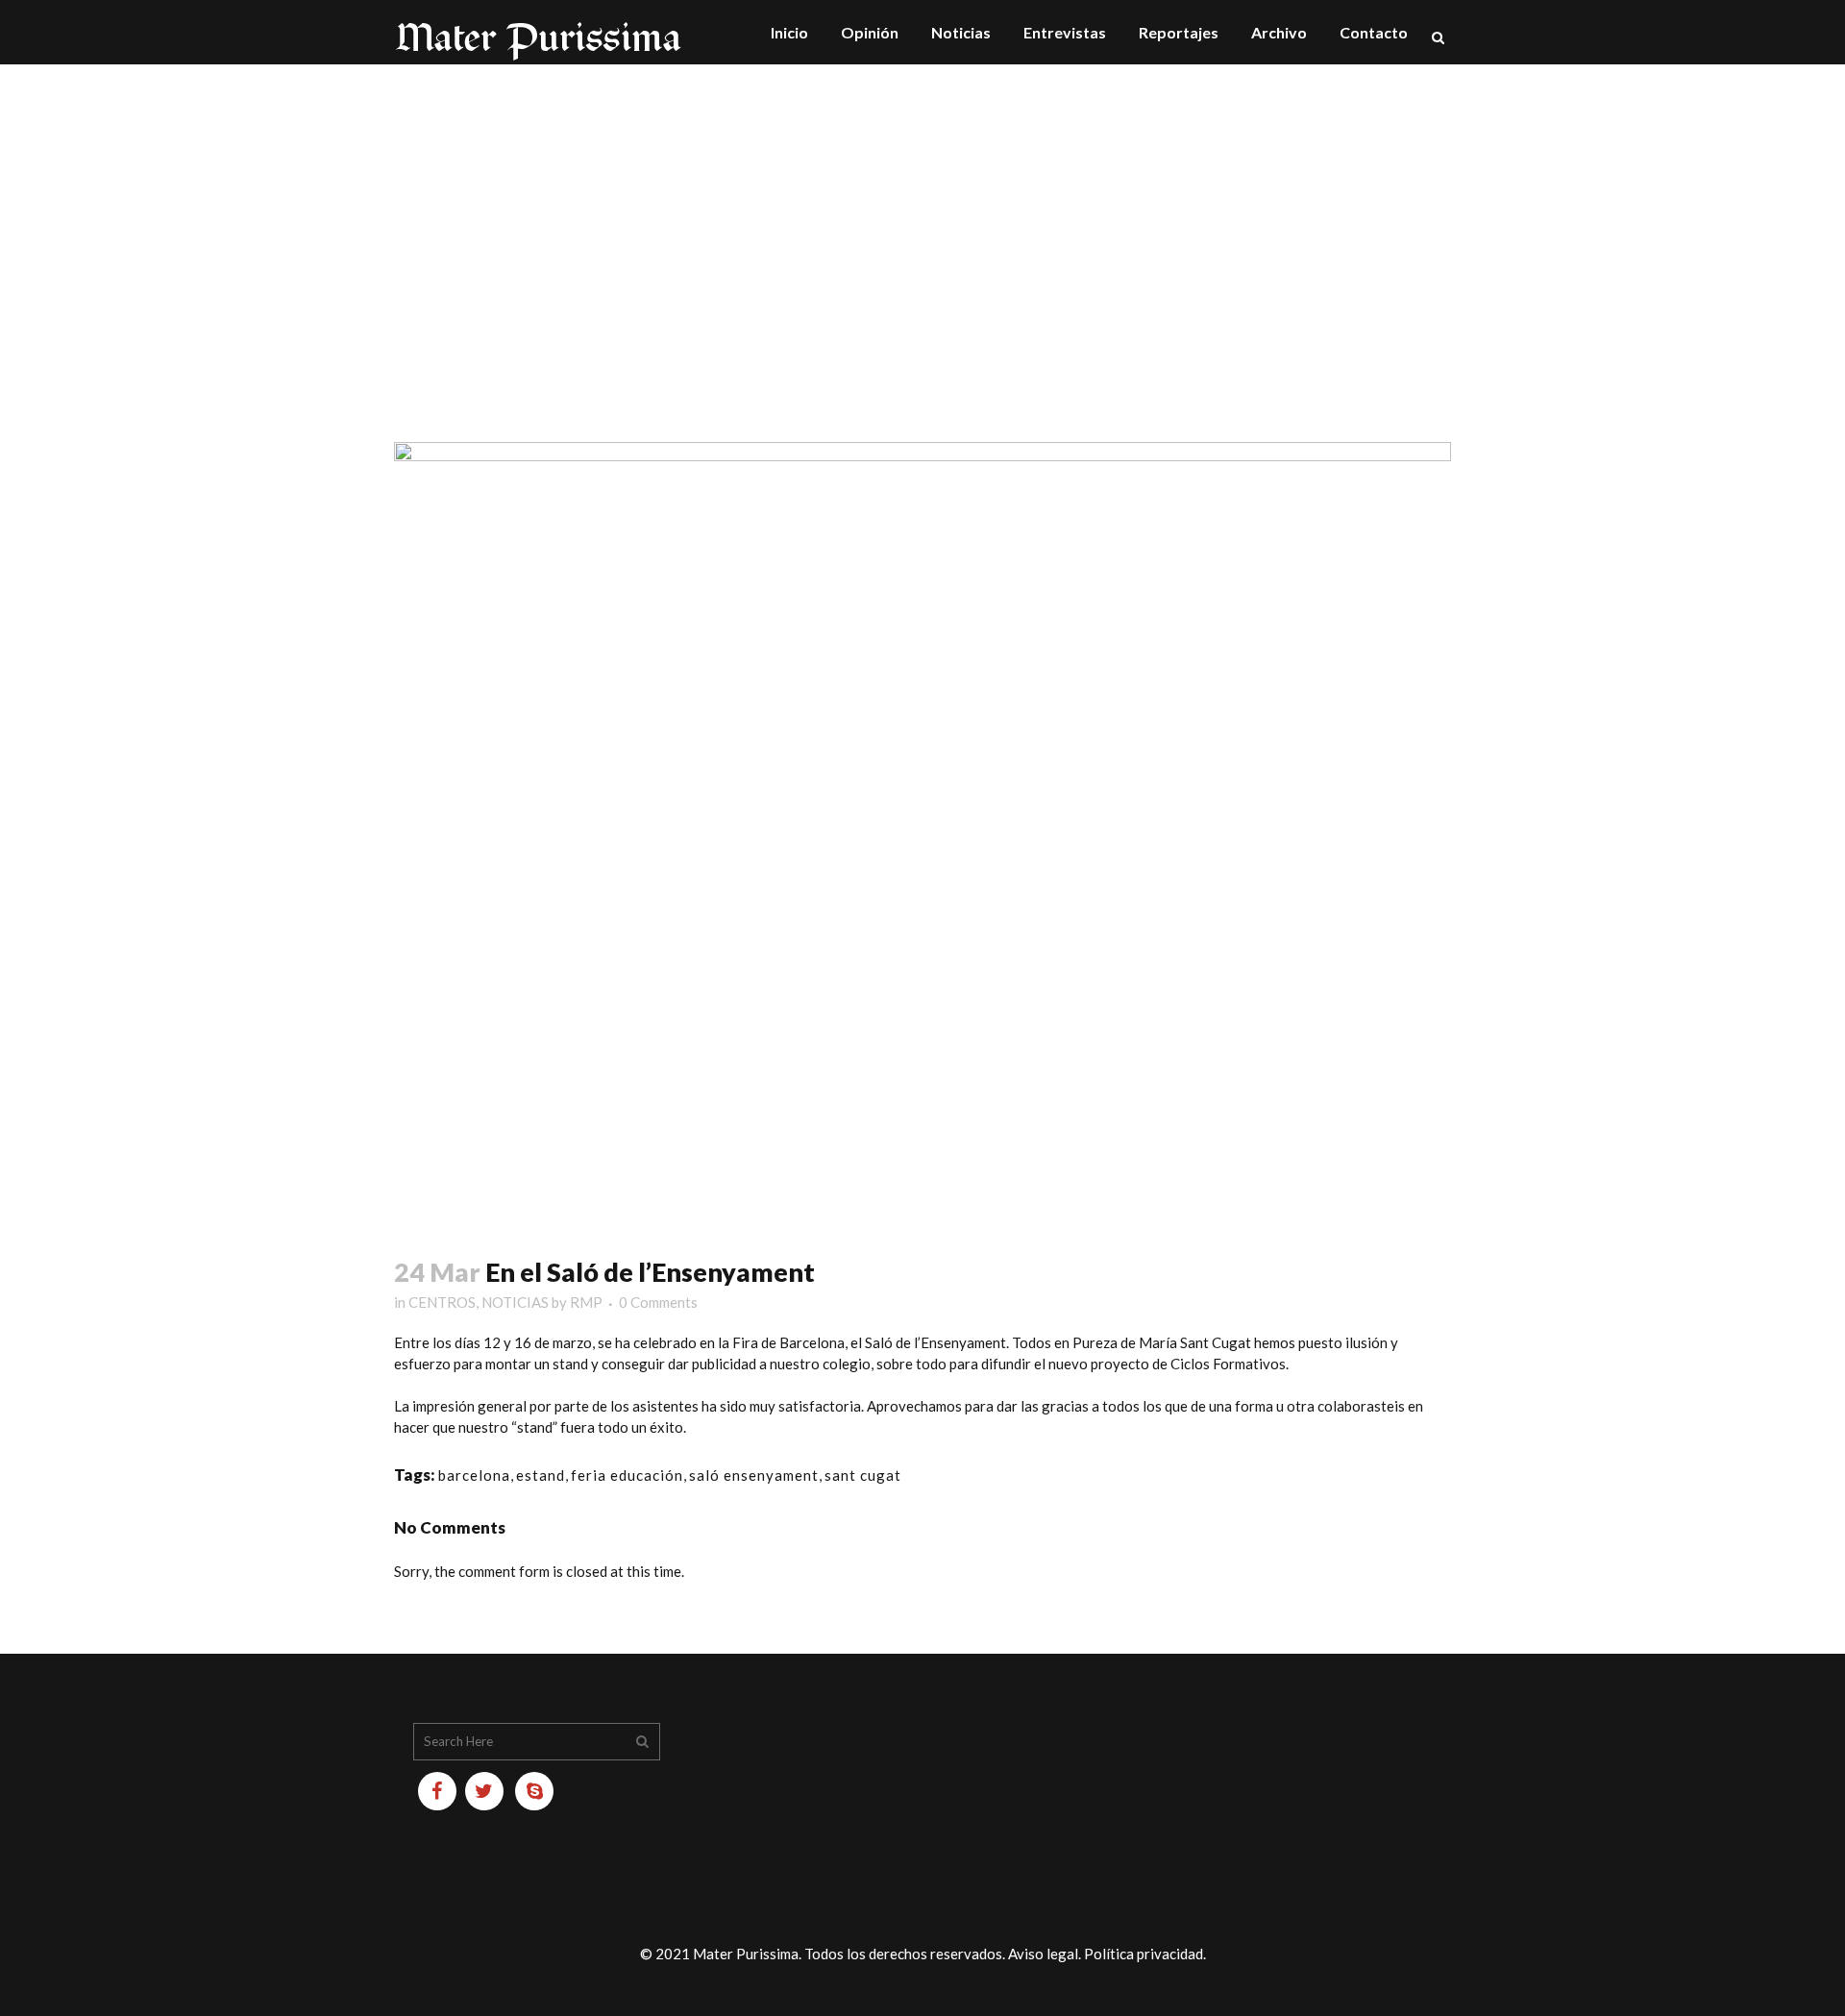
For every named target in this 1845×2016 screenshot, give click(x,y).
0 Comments (658, 1302)
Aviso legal (1043, 1954)
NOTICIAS (515, 1302)
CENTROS (442, 1302)
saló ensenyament (754, 1475)
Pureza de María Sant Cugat (1162, 1342)
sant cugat (863, 1475)
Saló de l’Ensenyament (935, 1342)
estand (541, 1475)
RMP (586, 1302)
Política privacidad (1144, 1954)
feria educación (627, 1475)
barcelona (474, 1475)
